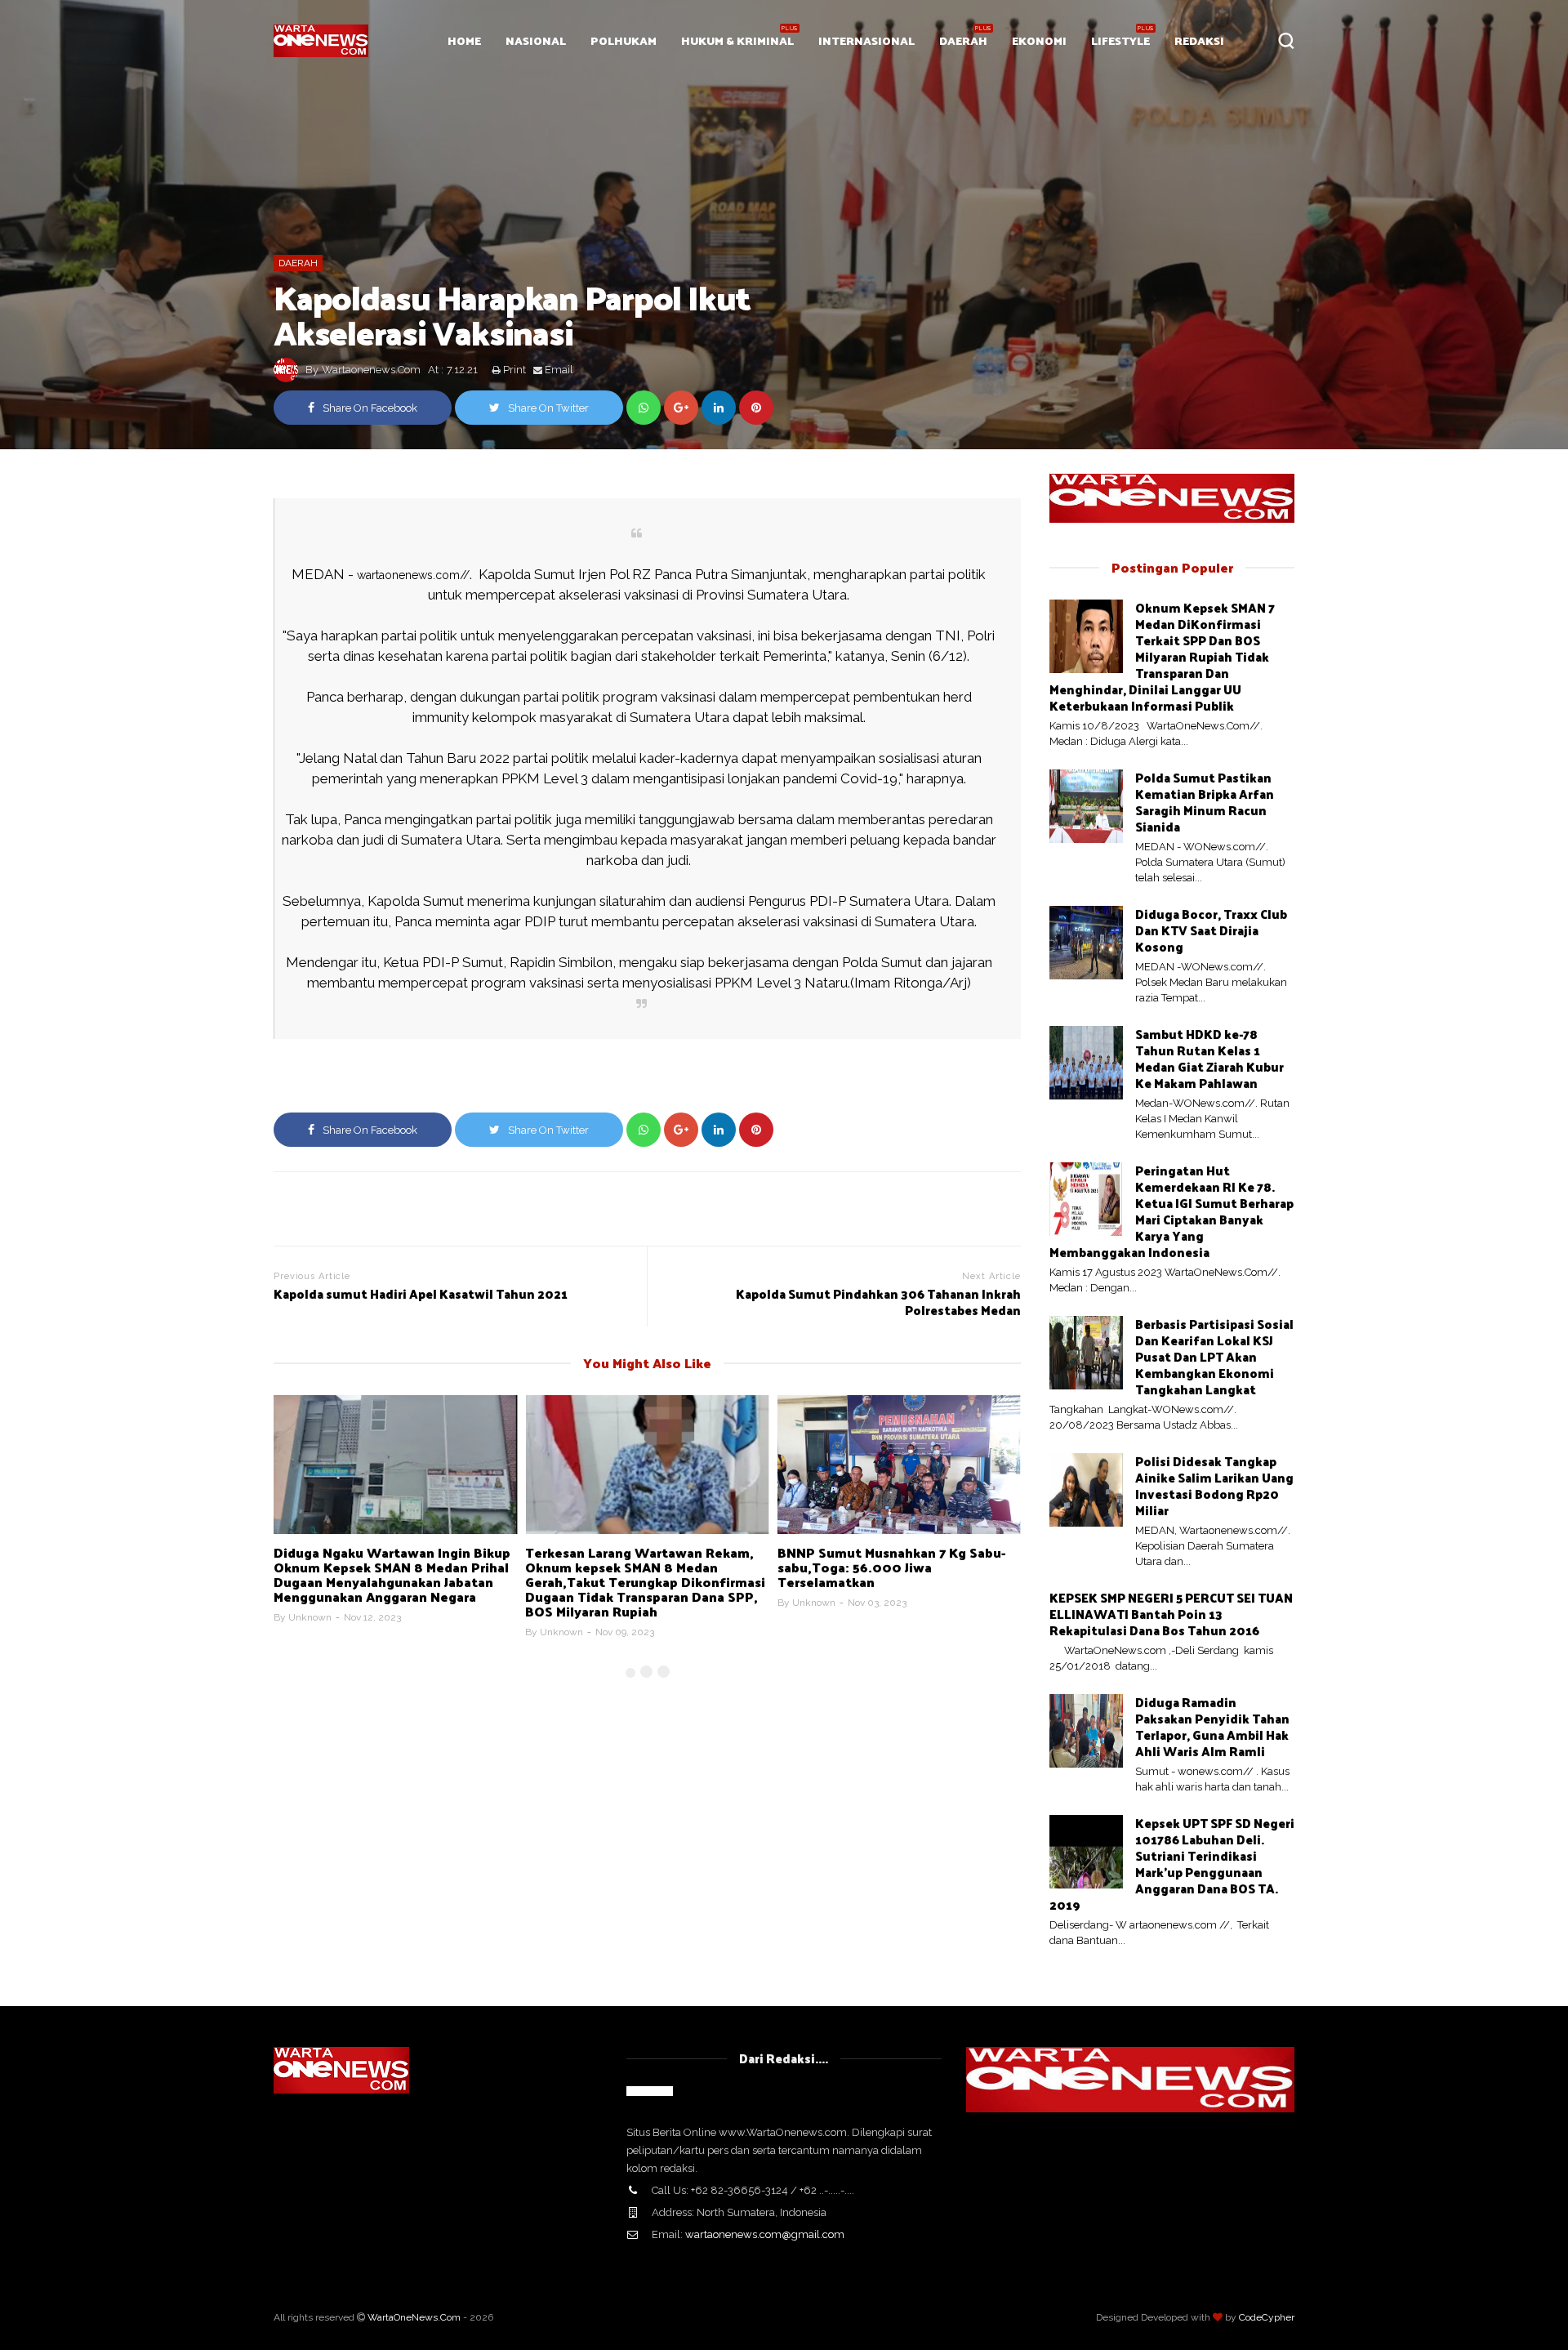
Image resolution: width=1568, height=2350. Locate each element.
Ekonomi (1039, 40)
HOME (464, 40)
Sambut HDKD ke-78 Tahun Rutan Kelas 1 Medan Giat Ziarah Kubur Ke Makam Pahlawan (1209, 1058)
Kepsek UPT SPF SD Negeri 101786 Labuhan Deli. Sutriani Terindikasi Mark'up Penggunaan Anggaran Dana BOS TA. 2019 (1172, 1864)
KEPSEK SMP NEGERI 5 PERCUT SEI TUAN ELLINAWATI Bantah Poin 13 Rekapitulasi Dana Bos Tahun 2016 (1171, 1614)
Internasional (866, 40)
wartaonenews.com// (413, 575)
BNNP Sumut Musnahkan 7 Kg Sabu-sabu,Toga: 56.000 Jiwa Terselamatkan (891, 1567)
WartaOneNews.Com (414, 2317)
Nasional (536, 40)
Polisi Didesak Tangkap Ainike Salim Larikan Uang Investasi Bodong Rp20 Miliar (1214, 1485)
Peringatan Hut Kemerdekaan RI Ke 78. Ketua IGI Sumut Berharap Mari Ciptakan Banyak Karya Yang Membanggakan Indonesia (1172, 1211)
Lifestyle (1120, 40)
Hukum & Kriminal (737, 40)
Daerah (963, 40)
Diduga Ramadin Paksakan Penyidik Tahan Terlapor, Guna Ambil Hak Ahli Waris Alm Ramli (1212, 1726)
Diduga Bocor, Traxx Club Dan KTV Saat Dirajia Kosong (1211, 930)
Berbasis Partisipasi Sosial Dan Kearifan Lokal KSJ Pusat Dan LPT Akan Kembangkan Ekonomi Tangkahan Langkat (1214, 1356)
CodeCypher (1267, 2317)
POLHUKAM (624, 40)
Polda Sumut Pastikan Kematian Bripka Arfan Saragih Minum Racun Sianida (1205, 802)
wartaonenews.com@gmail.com (765, 2234)
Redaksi (1199, 40)
